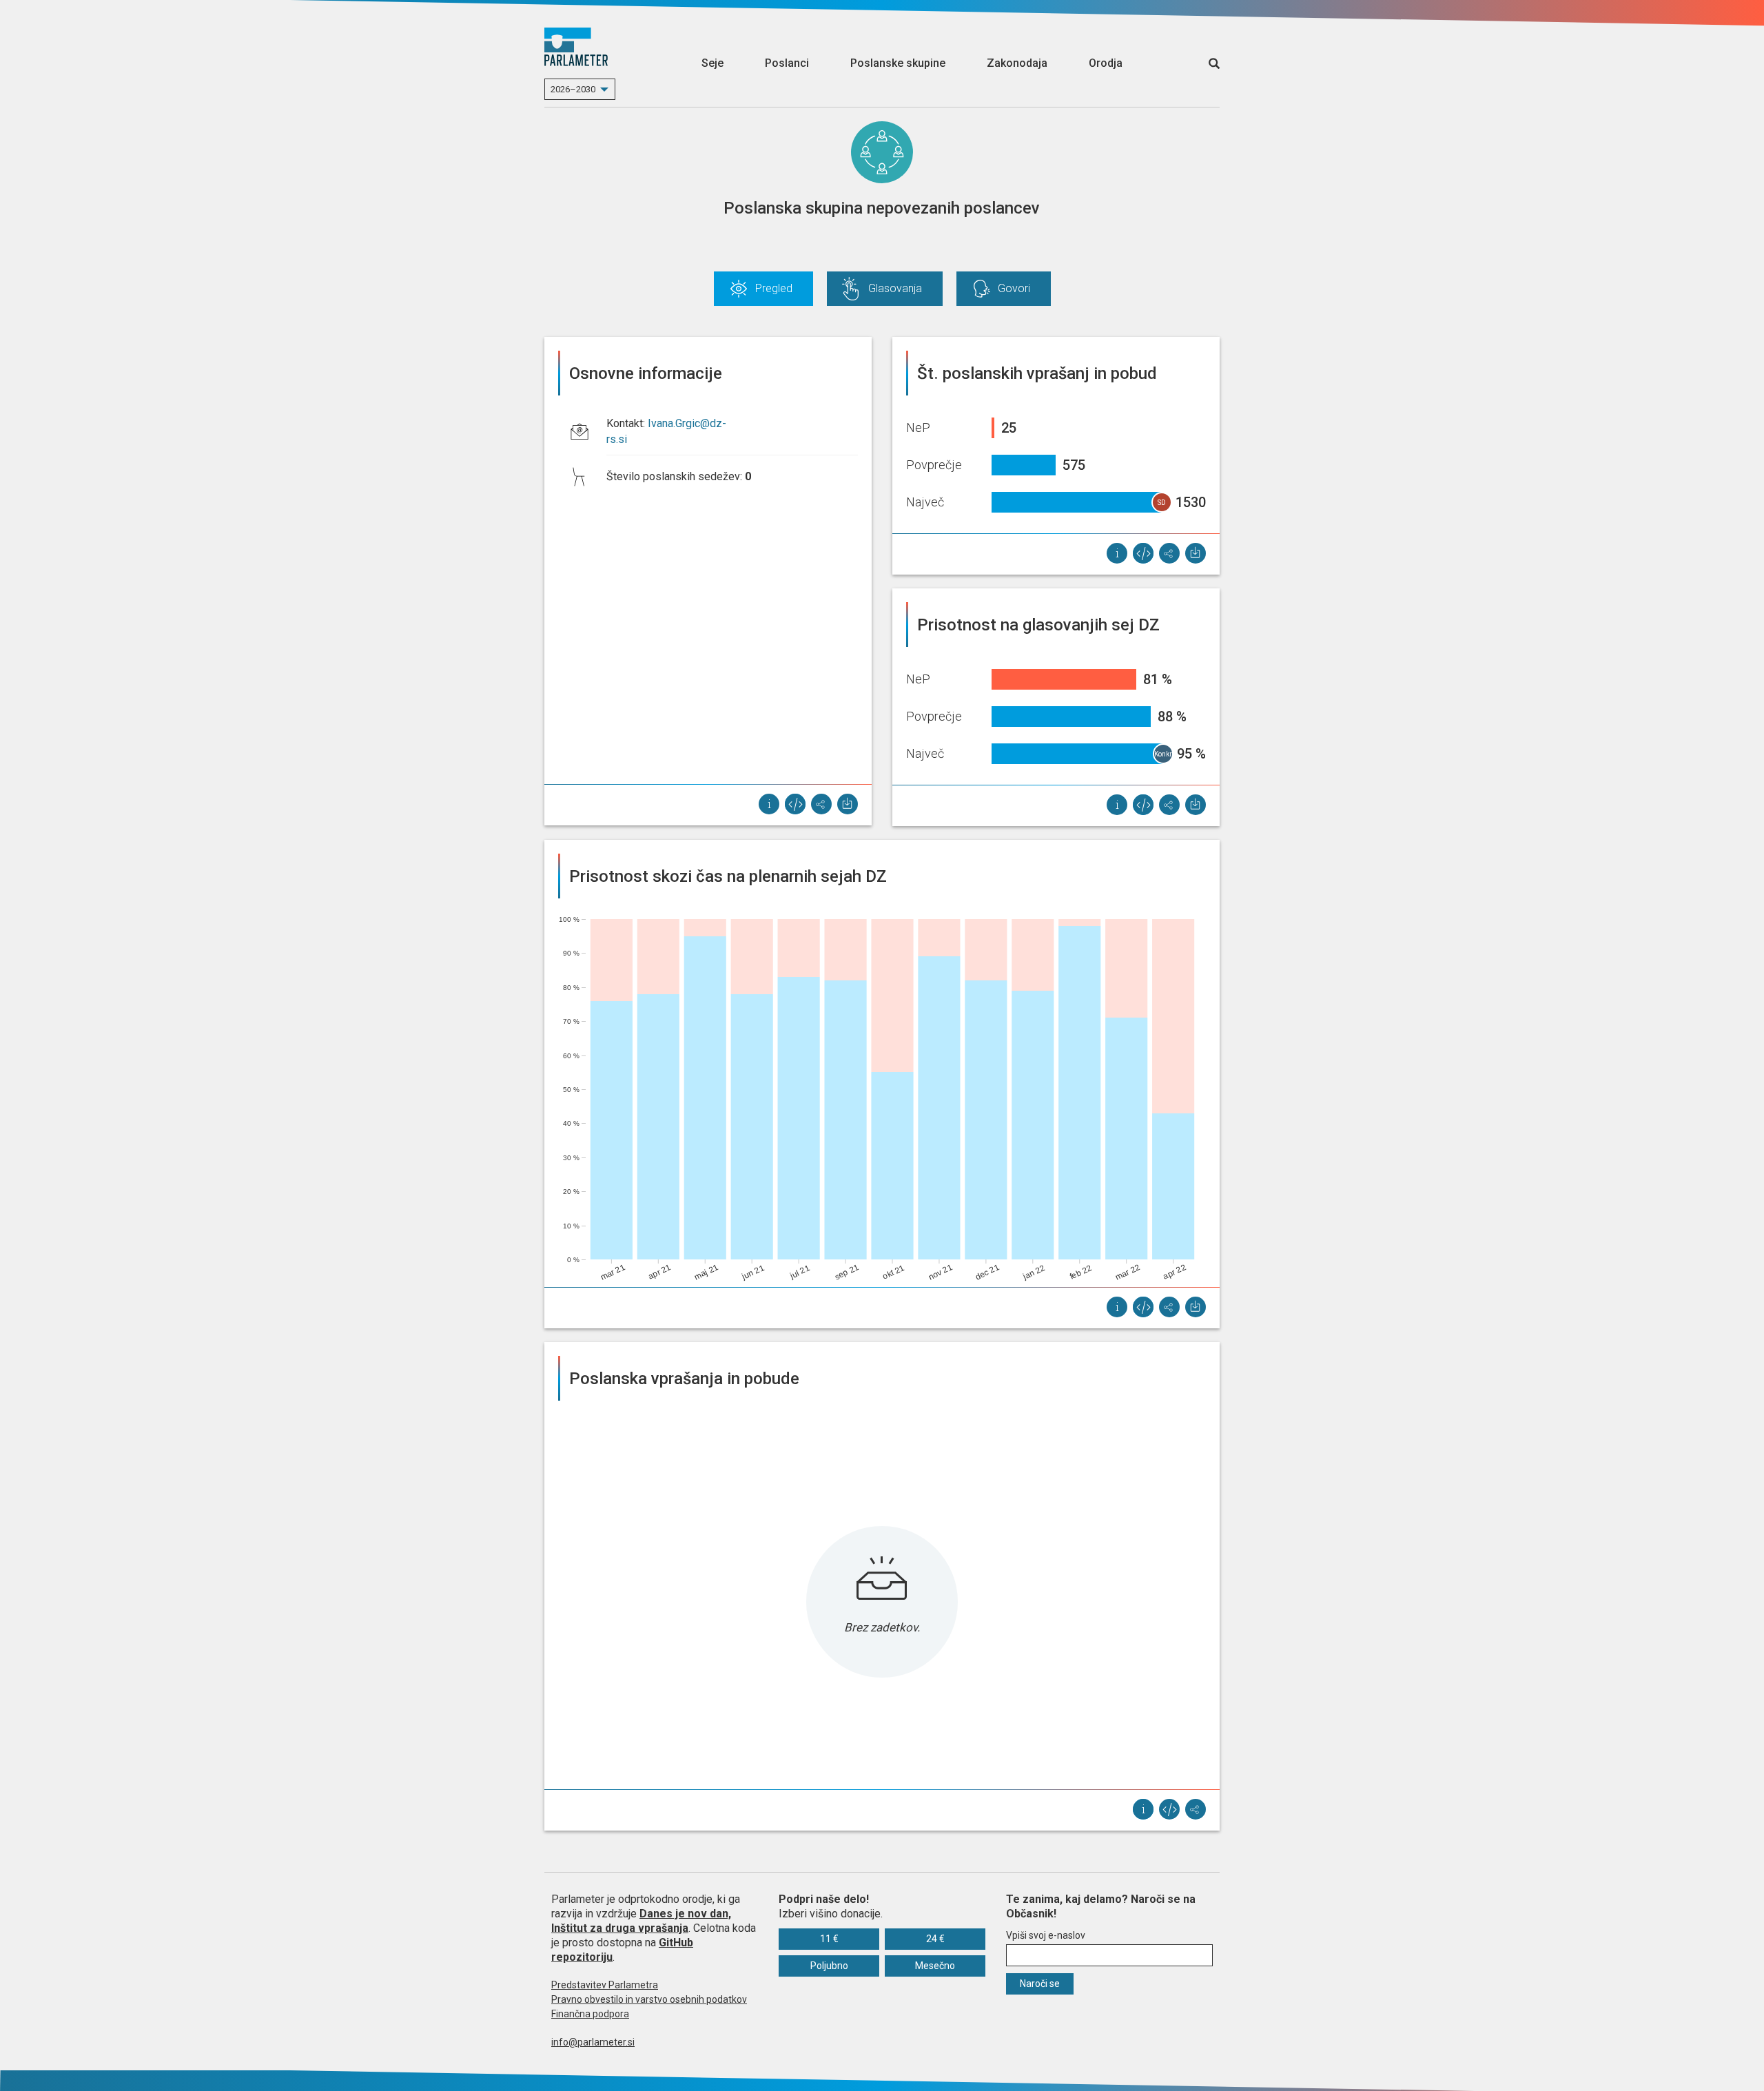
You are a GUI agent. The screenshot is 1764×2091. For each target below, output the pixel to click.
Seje (712, 63)
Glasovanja (895, 288)
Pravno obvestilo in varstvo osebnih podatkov (649, 1999)
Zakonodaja (1017, 63)
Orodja (1106, 63)
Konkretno (1164, 754)
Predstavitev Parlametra (605, 1985)
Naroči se (1040, 1984)
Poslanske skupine (898, 63)
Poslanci (787, 63)
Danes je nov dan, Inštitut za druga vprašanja (641, 1921)
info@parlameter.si (593, 2042)
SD (1162, 503)
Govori (1014, 288)
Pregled (774, 288)
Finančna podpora (590, 2014)
